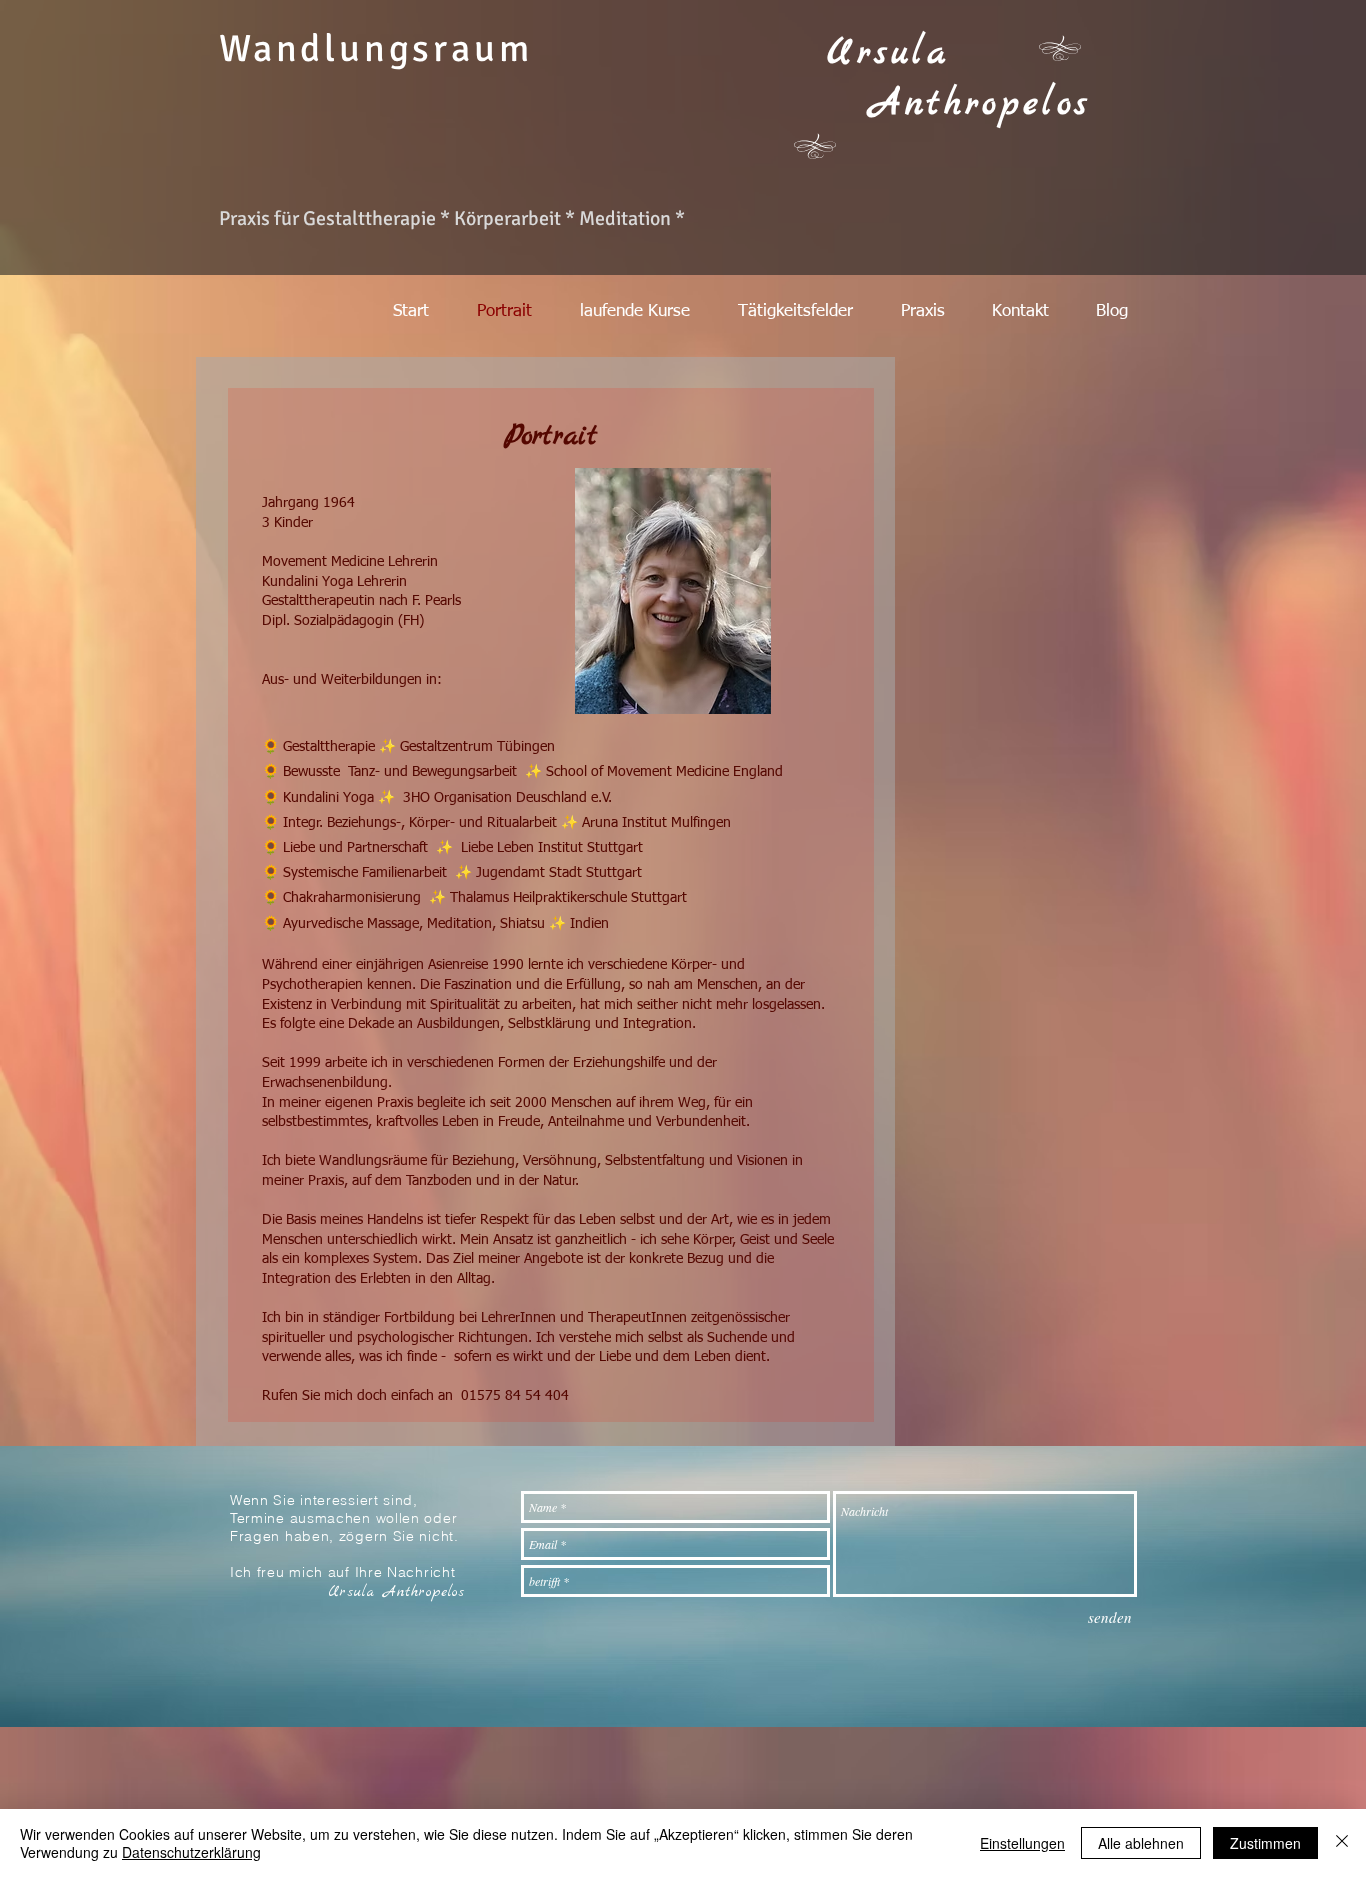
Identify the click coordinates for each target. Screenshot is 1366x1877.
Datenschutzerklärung (191, 1852)
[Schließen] (1342, 1843)
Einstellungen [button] (1022, 1843)
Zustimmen (1265, 1843)
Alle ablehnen (1141, 1843)
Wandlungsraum (375, 48)
